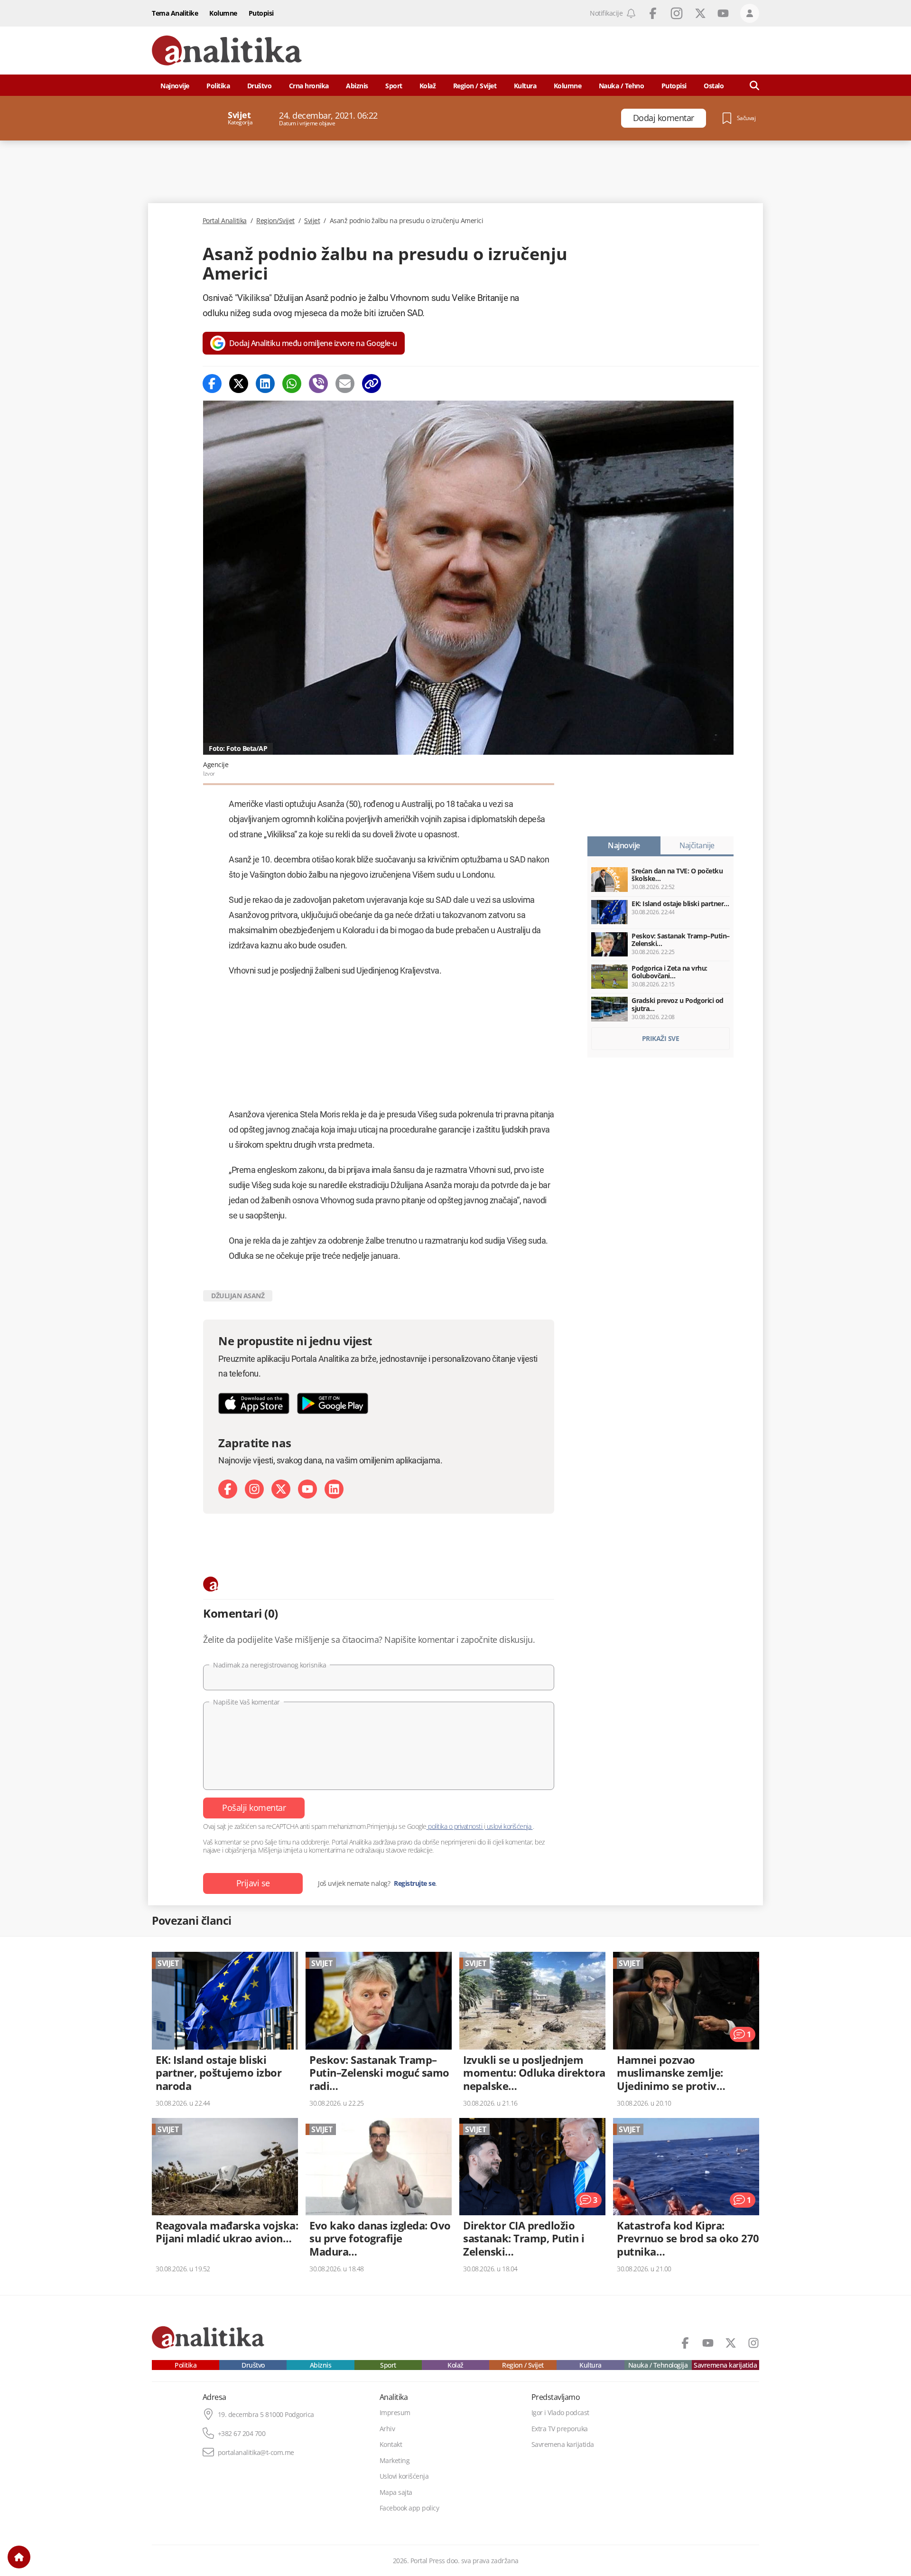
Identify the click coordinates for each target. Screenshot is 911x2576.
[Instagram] (254, 1489)
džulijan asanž (238, 1296)
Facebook (653, 13)
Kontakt (391, 2445)
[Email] (345, 384)
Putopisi (261, 13)
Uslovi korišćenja (404, 2476)
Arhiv (387, 2429)
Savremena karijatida (725, 2365)
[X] (281, 1489)
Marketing (395, 2461)
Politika (218, 86)
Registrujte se (414, 1883)
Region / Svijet (475, 86)
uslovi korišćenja (509, 1826)
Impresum (395, 2413)
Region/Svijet (275, 221)
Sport (394, 86)
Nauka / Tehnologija (658, 2365)
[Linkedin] (265, 384)
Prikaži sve (661, 1038)
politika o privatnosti (455, 1826)
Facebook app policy (409, 2508)
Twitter (700, 13)
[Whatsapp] (292, 384)
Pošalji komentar (254, 1808)
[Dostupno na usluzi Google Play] (333, 1403)
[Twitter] (239, 384)
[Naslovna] (19, 2557)
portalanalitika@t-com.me (256, 2453)
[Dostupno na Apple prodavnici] (254, 1403)
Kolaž (428, 86)
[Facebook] (212, 384)
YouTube (723, 13)
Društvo (260, 86)
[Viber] (318, 384)
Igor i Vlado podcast (560, 2413)
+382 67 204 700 (242, 2434)
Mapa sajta (396, 2492)
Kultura (525, 86)
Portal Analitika (225, 221)
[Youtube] (307, 1489)
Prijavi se (253, 1883)
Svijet (312, 221)
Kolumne (223, 13)
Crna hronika (309, 86)
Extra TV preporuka (560, 2429)
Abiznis (357, 86)
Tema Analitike (175, 13)
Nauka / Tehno (622, 86)
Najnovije (175, 86)
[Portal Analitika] (227, 51)
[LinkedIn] (334, 1489)
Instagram (677, 13)
